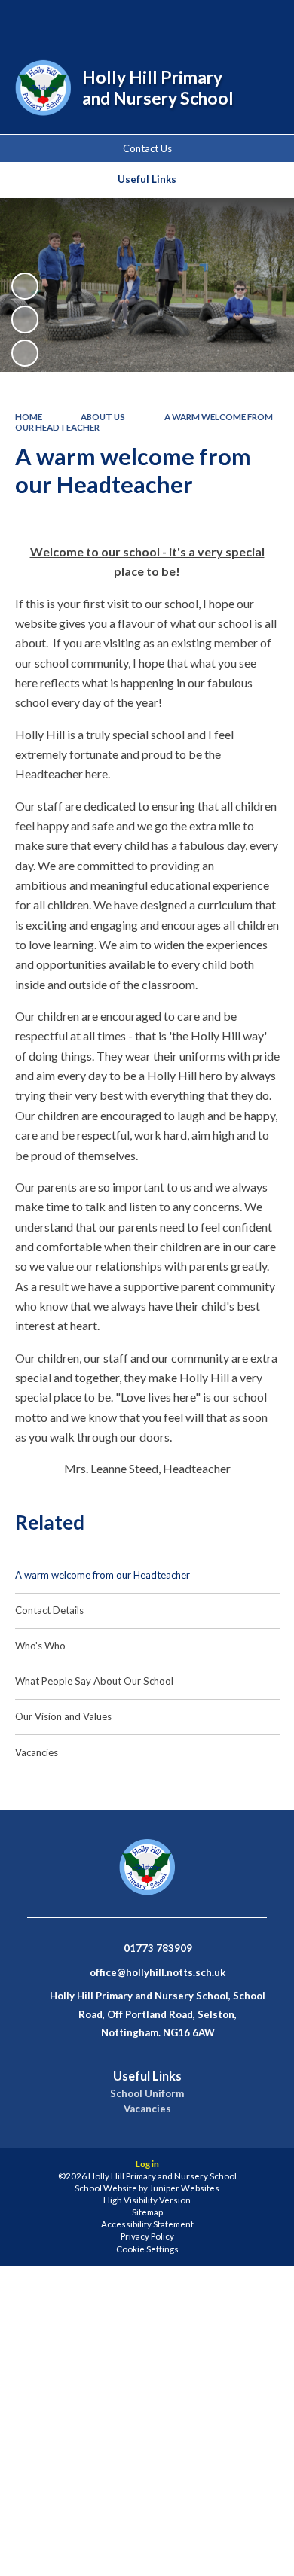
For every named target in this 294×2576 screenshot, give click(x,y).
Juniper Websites (184, 2188)
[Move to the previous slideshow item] (25, 319)
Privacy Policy (147, 2236)
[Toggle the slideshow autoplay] (25, 286)
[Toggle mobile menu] (263, 21)
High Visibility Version (147, 2200)
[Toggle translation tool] (224, 21)
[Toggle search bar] (186, 21)
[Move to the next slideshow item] (25, 353)
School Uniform (147, 2094)
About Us (103, 417)
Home (29, 417)
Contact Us (147, 148)
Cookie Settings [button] (147, 2249)
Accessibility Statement (147, 2224)
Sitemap (147, 2212)
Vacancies (147, 2109)
